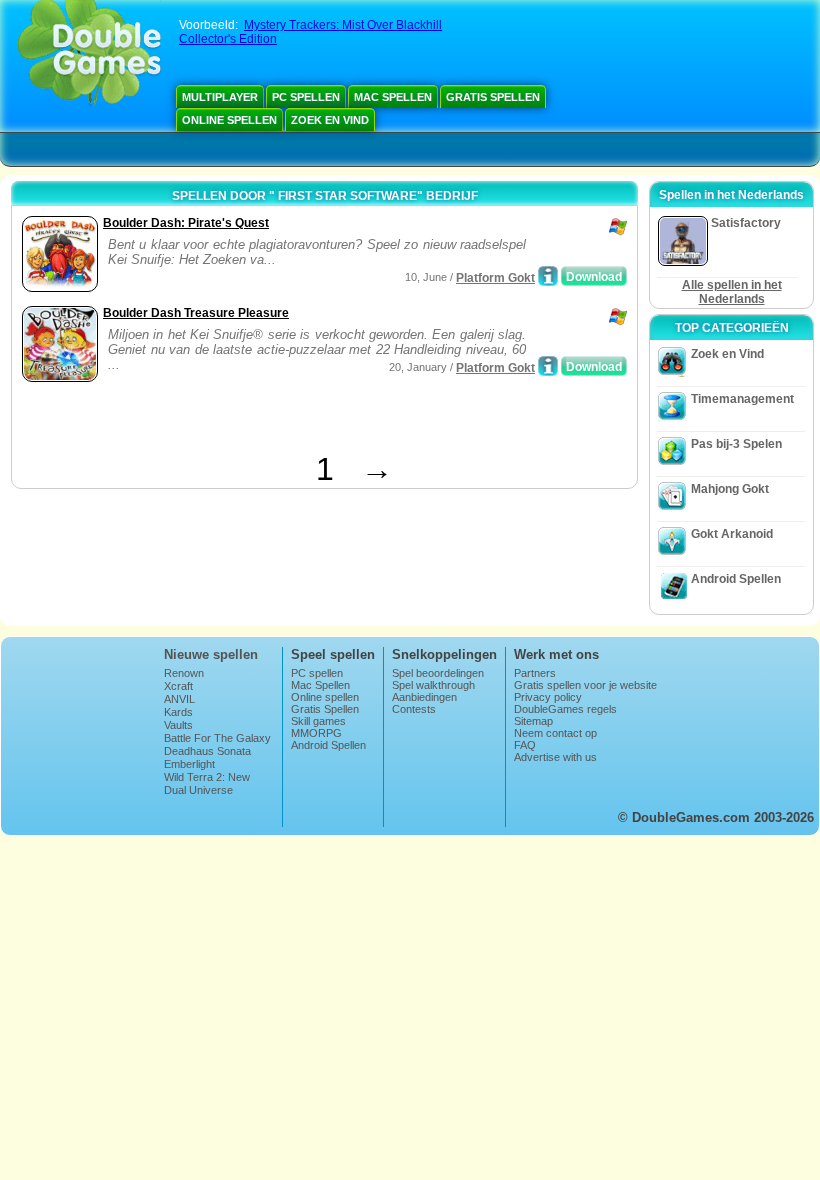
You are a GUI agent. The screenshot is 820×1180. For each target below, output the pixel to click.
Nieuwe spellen (211, 654)
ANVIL (179, 699)
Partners (535, 673)
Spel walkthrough (433, 685)
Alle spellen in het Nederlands (732, 292)
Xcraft (178, 686)
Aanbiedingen (424, 697)
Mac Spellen (393, 97)
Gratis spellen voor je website (585, 685)
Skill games (318, 721)
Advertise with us (555, 757)
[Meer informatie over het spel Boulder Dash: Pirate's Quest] (548, 276)
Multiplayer (220, 97)
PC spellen (306, 97)
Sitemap (533, 721)
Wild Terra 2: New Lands (207, 783)
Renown (184, 673)
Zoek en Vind (330, 120)
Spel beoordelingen (438, 673)
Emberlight (189, 764)
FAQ (525, 745)
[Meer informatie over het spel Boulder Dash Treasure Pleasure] (548, 366)
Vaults (178, 725)
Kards (178, 712)
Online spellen (229, 120)
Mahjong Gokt (730, 489)
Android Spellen (736, 579)
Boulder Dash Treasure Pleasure (196, 313)
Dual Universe (198, 790)
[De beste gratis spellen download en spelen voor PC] (89, 55)
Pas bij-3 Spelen (736, 444)
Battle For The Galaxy (217, 738)
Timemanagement (742, 399)
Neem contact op (555, 733)
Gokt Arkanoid (732, 534)
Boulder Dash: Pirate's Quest (186, 223)
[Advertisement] (251, 421)
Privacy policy (548, 697)
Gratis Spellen (493, 97)
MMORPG (316, 733)
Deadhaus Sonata (207, 751)
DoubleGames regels (565, 709)
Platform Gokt (495, 278)
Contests (414, 709)
